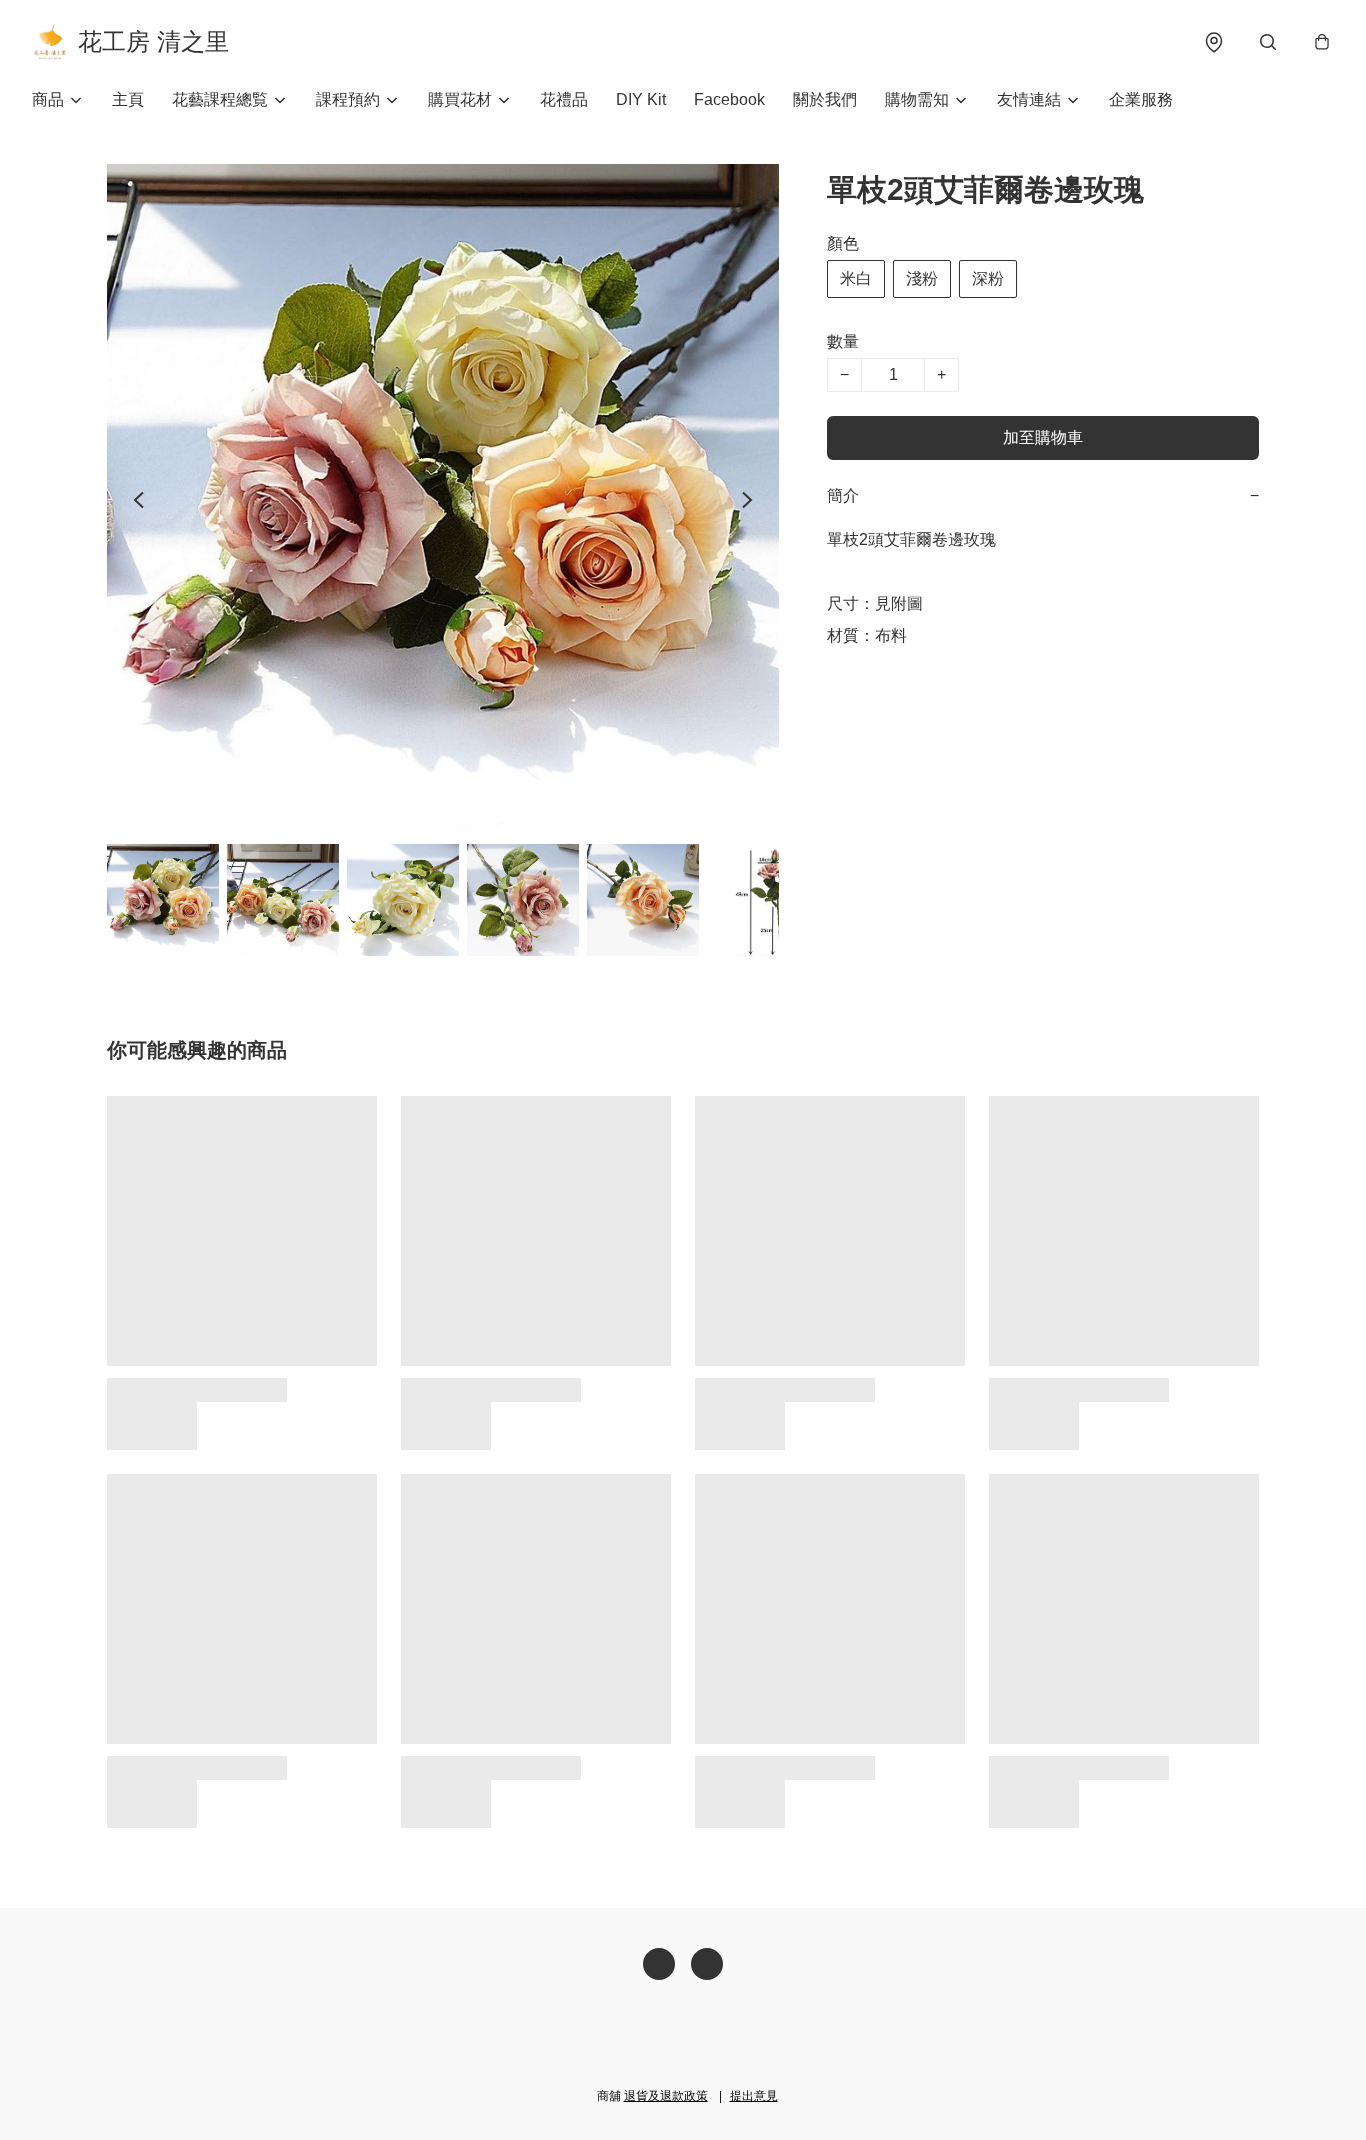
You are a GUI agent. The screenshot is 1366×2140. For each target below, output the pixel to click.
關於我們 (825, 99)
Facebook (729, 99)
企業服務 (1141, 99)
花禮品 (564, 99)
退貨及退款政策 (666, 2096)
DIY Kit (641, 99)
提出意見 (754, 2096)
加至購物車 (1043, 437)
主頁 (128, 99)
